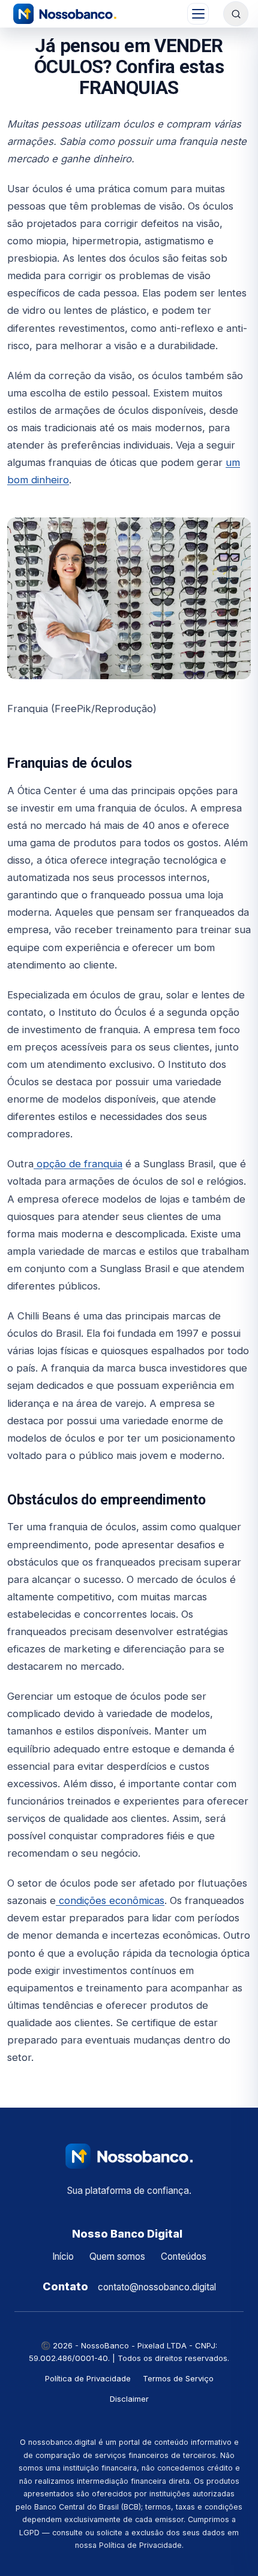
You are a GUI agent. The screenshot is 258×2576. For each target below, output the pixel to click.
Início (63, 2256)
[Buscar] (236, 14)
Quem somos (117, 2256)
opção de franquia (78, 1164)
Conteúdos (184, 2256)
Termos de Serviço (178, 2378)
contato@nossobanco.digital (157, 2287)
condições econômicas (110, 1900)
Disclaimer (129, 2399)
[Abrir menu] (198, 14)
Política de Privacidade (88, 2378)
